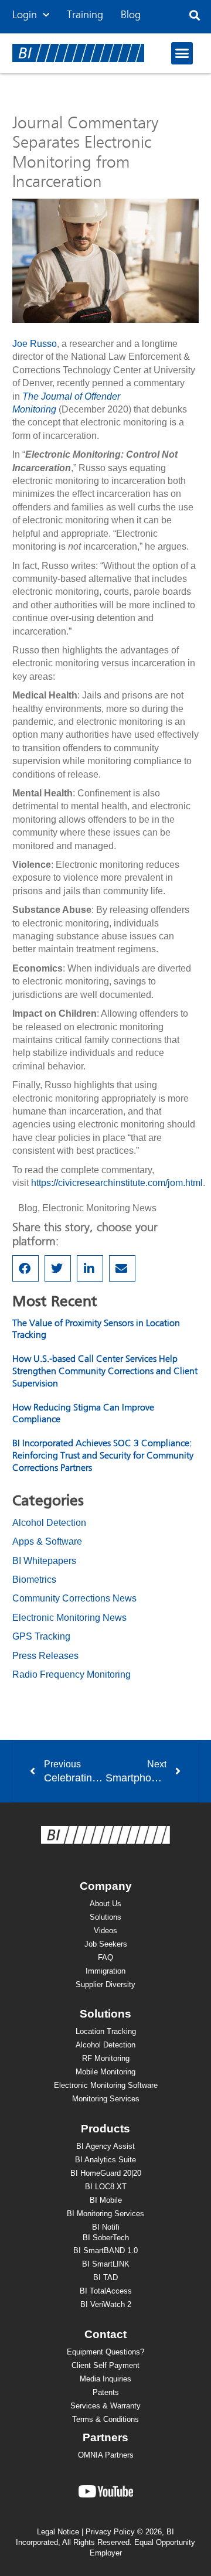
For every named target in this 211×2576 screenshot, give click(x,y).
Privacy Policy (110, 2532)
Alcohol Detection (49, 1523)
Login (25, 15)
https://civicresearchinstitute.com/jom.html (117, 1183)
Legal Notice (58, 2532)
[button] (194, 16)
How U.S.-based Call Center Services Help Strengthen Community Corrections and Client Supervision (105, 1372)
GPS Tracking (41, 1636)
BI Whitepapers (44, 1561)
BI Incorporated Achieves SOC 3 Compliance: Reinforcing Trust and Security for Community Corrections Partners (103, 1456)
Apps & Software (47, 1541)
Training (85, 15)
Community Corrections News (74, 1598)
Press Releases (45, 1656)
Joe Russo (35, 344)
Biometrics (34, 1580)
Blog (131, 15)
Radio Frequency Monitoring (72, 1674)
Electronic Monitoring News (99, 1208)
